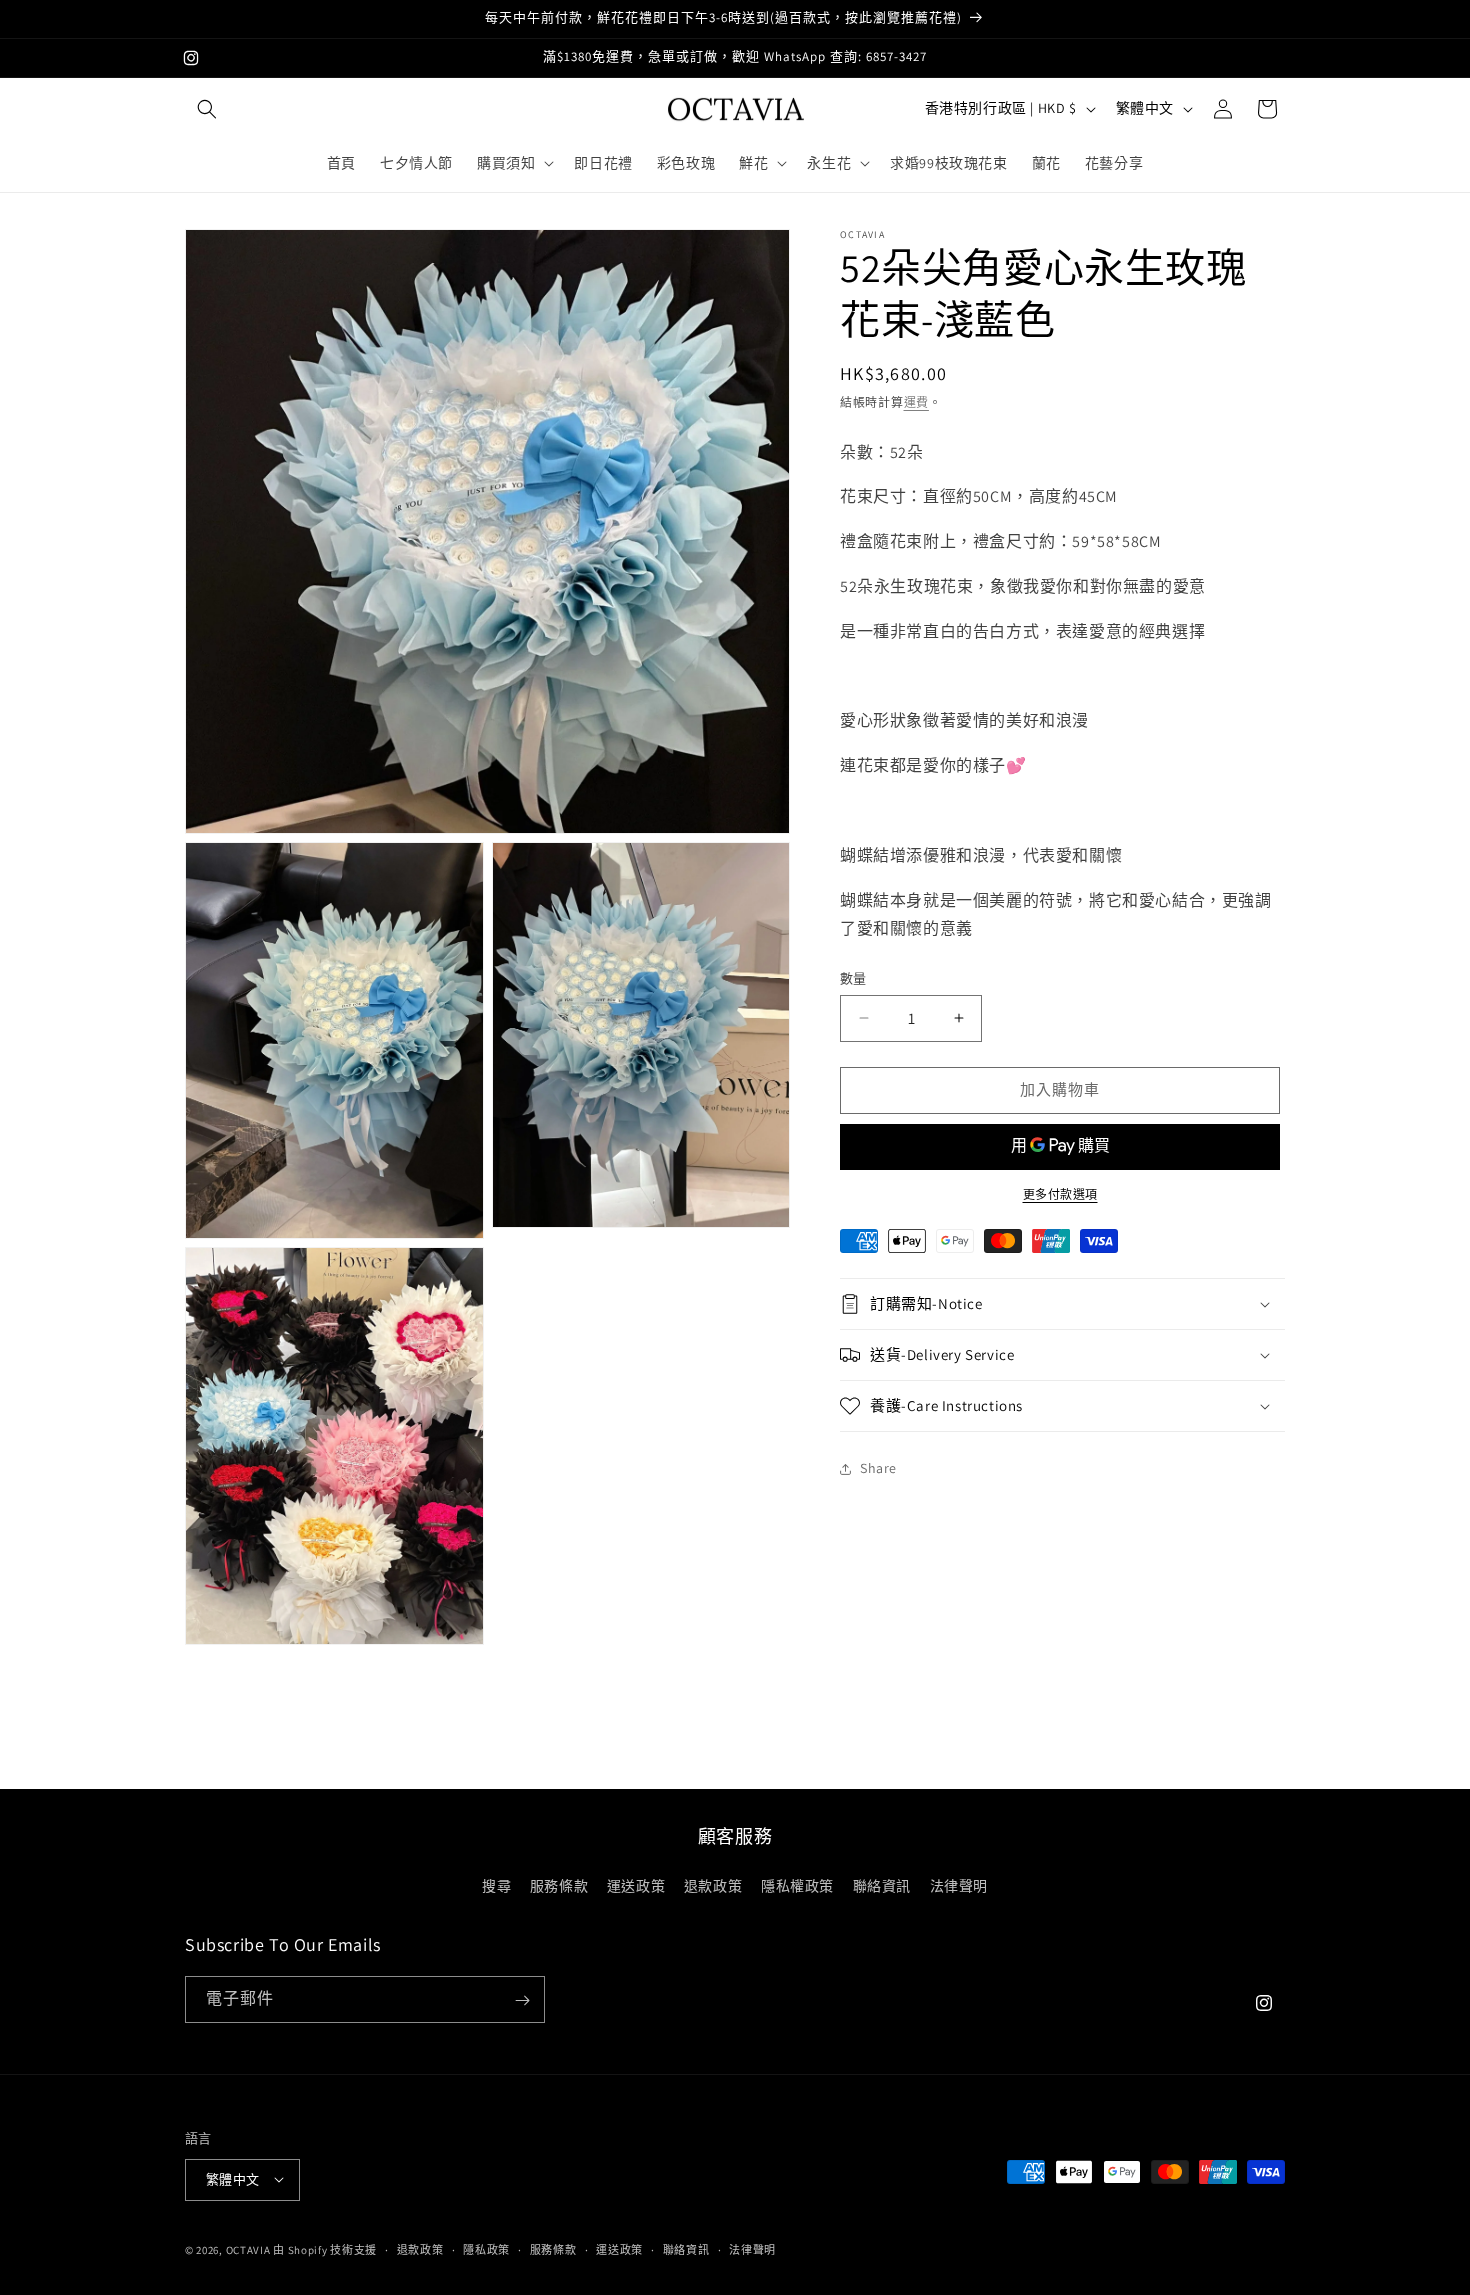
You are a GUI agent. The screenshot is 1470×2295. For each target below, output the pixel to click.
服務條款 (559, 1885)
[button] (207, 109)
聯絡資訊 (882, 1885)
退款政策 (713, 1885)
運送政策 (636, 1885)
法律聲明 (959, 1885)
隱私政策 (486, 2249)
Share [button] (878, 1468)
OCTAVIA (248, 2249)
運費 (916, 402)
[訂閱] (522, 2000)
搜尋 (496, 1885)
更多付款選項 (1060, 1194)
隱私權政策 (797, 1885)
